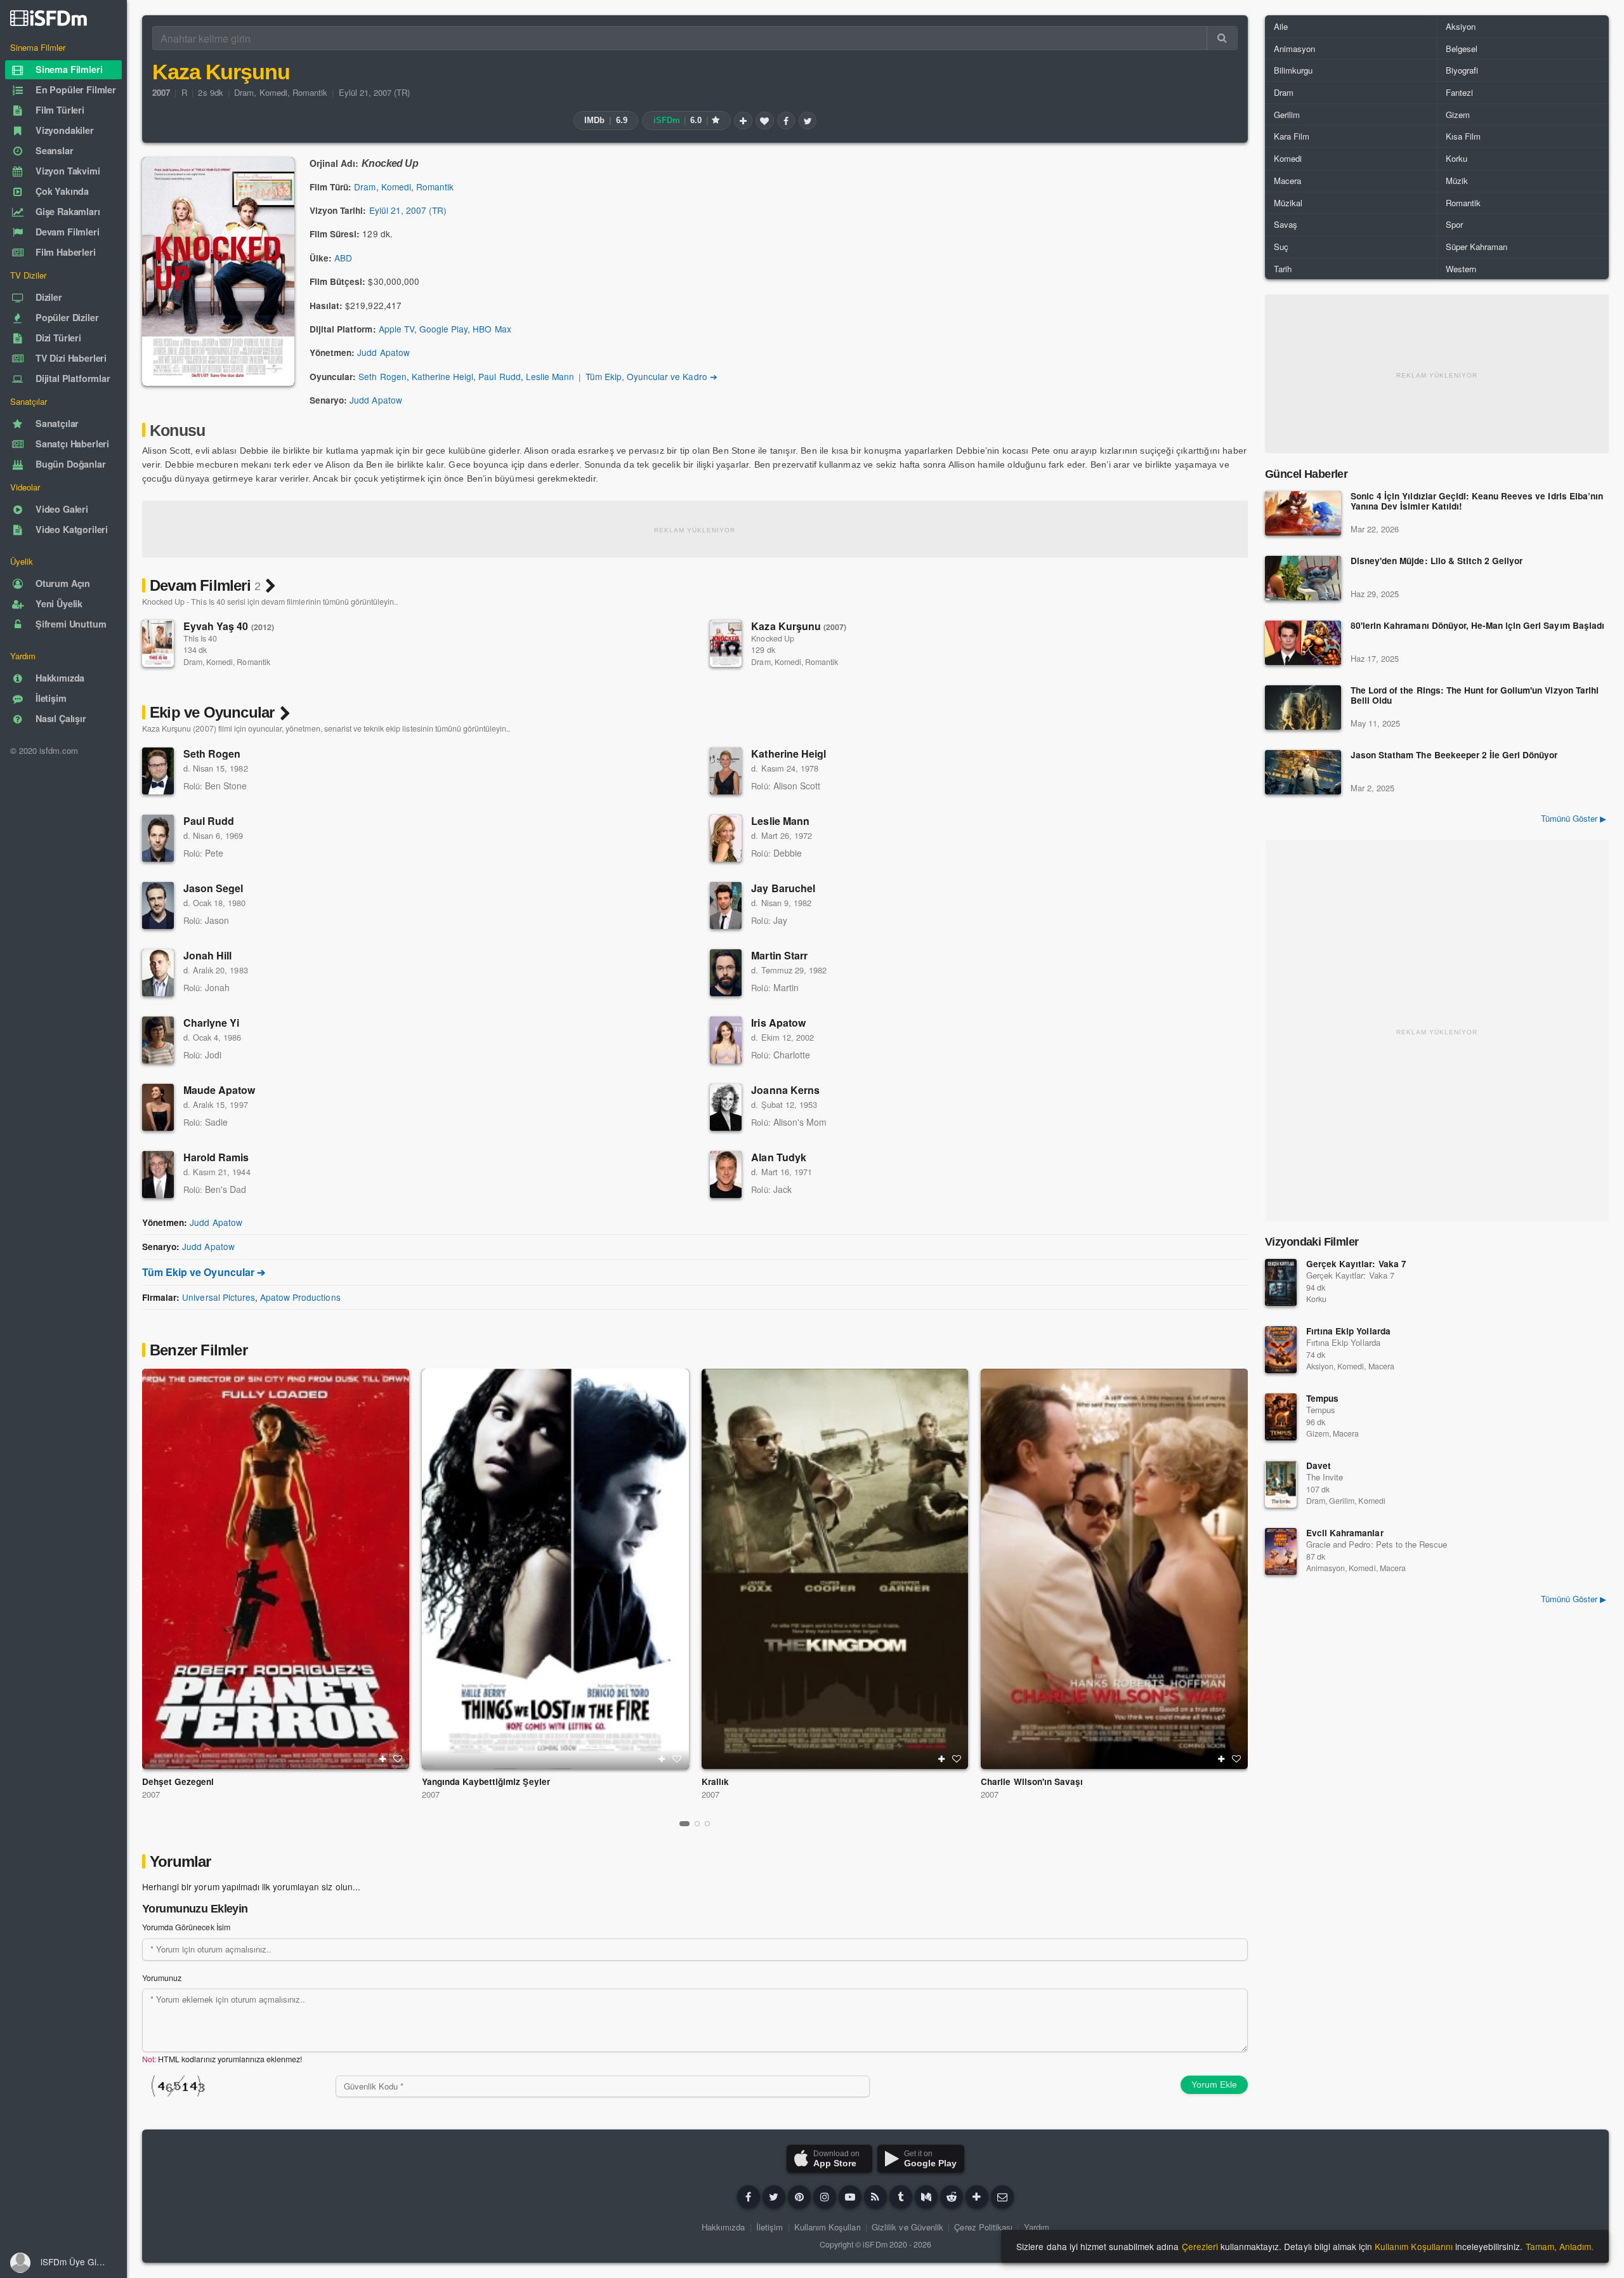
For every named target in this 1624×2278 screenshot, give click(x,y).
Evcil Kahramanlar (1345, 1533)
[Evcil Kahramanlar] (1281, 1551)
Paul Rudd (499, 376)
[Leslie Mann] (726, 838)
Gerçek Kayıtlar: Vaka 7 (1356, 1264)
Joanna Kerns (785, 1090)
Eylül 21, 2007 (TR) (375, 92)
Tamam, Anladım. (1560, 2246)
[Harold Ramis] (158, 1175)
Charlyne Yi (211, 1023)
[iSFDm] (49, 18)
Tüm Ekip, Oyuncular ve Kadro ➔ (652, 376)
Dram (244, 92)
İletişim (769, 2227)
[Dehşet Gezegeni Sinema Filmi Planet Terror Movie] (276, 1569)
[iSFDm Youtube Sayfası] (850, 2197)
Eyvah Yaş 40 (229, 626)
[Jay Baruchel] (726, 905)
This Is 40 (200, 638)
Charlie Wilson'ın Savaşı (1032, 1781)
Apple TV (396, 329)
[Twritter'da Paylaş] (808, 121)
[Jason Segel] (158, 905)
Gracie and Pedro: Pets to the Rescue (1377, 1544)
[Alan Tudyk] (726, 1175)
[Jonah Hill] (158, 973)
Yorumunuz (162, 1978)
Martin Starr (779, 955)
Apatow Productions (300, 1297)
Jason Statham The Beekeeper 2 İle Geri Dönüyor (1454, 755)
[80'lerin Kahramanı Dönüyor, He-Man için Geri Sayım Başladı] (1303, 643)
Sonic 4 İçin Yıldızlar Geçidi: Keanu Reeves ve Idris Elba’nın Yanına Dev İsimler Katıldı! (1477, 502)
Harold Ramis (216, 1157)
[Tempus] (1281, 1417)
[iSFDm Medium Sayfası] (926, 2197)
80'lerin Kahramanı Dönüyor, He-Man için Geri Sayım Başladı (1477, 626)
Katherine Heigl (442, 376)
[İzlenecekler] (743, 121)
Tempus (1322, 1398)
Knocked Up (772, 638)
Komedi (273, 92)
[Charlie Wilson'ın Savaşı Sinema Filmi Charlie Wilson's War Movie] (1114, 1569)
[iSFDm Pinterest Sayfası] (799, 2197)
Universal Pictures (219, 1297)
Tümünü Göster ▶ (1574, 818)
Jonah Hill (207, 955)
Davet (1319, 1465)
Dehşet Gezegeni (178, 1781)
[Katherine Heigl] (726, 771)
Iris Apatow (778, 1023)
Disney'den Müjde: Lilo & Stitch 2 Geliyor (1437, 561)
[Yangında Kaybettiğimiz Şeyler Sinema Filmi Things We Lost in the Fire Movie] (555, 1569)
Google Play (443, 329)
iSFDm (875, 2244)
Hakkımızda (723, 2227)
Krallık (715, 1781)
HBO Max (492, 329)
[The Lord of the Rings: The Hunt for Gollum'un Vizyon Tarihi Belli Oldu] (1303, 708)
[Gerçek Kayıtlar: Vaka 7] (1281, 1282)
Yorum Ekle (1214, 2084)
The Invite (1325, 1477)
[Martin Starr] (726, 973)
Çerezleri (1200, 2246)
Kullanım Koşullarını (1414, 2246)
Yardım (1037, 2227)
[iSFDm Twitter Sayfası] (774, 2197)
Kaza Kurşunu (799, 626)
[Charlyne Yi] (158, 1040)
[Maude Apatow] (158, 1107)
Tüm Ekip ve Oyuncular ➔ (204, 1272)
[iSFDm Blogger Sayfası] (875, 2197)
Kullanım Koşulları (828, 2227)
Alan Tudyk (778, 1157)
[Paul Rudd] (158, 838)
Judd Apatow (383, 352)
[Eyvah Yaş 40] (158, 643)
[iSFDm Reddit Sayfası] (952, 2197)
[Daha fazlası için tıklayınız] (977, 2197)
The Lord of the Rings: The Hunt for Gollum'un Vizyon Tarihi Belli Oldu (1475, 696)
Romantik (310, 92)
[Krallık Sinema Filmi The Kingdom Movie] (835, 1569)
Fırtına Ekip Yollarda (1348, 1331)
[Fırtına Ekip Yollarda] (1281, 1350)
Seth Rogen (382, 376)
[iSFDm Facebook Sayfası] (749, 2197)
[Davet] (1281, 1484)
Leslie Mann (550, 376)
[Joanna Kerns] (726, 1107)
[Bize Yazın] (1002, 2197)
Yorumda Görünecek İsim (186, 1927)
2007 (151, 1794)
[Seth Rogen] (158, 771)
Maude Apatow (219, 1090)
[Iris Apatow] (726, 1040)
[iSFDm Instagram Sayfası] (825, 2197)
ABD (343, 258)
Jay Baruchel (783, 888)
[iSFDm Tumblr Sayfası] (901, 2197)
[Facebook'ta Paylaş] (786, 121)
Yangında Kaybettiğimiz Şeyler (486, 1781)
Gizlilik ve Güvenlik (907, 2227)
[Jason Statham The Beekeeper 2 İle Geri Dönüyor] (1303, 772)
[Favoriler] (764, 121)
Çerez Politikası (983, 2227)
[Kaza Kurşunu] (726, 643)
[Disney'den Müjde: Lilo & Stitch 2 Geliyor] (1303, 578)
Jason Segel (213, 888)
